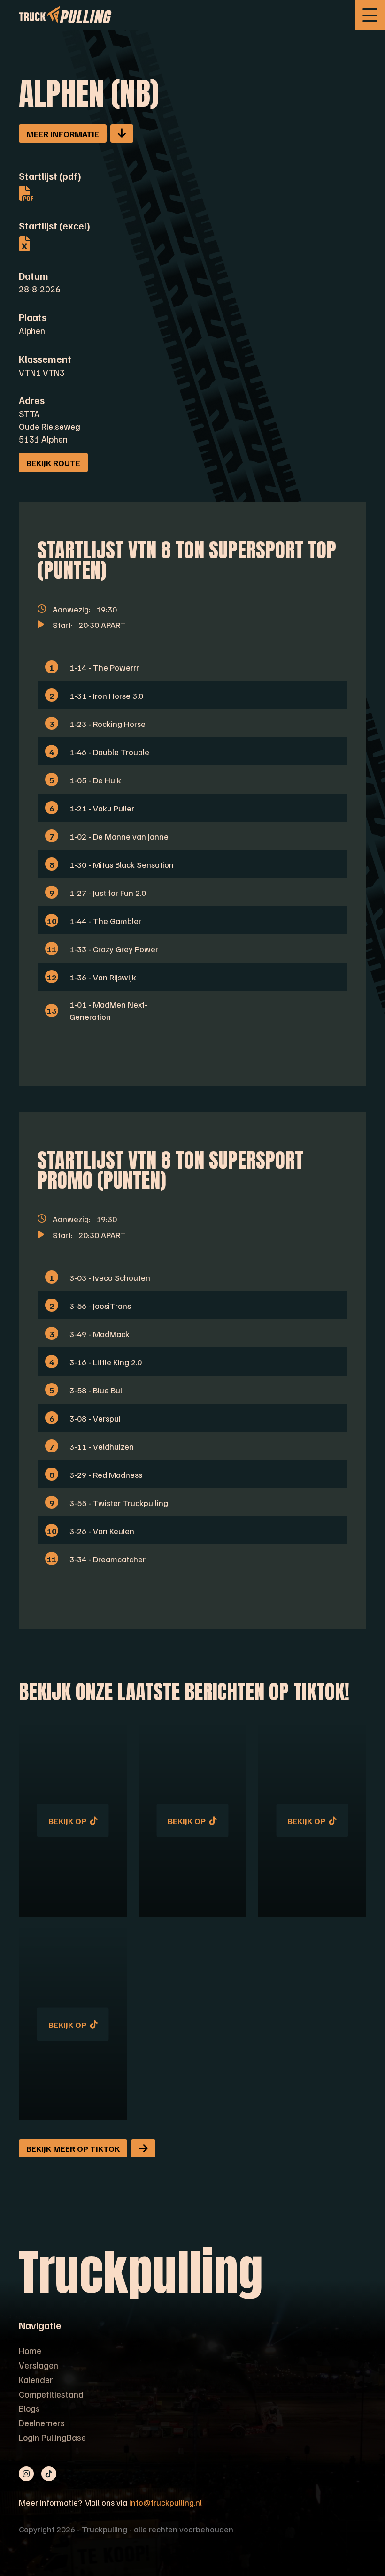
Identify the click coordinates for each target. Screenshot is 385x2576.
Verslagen (38, 2365)
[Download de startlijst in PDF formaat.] (54, 193)
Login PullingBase (52, 2437)
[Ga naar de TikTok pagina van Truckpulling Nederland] (49, 2474)
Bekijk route (53, 462)
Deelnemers (42, 2423)
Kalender (36, 2379)
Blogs (29, 2408)
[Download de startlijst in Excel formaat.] (54, 243)
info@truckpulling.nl (166, 2502)
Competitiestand (51, 2394)
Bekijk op (67, 1821)
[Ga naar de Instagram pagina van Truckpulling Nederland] (26, 2474)
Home (30, 2350)
